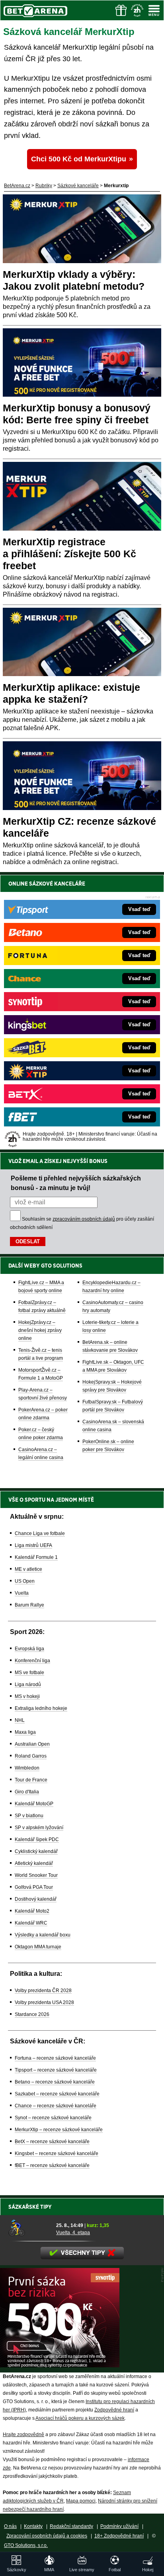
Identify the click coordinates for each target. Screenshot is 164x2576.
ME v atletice (28, 1569)
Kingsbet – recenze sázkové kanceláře (57, 2153)
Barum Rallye (29, 1605)
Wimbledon (27, 1768)
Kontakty (33, 2526)
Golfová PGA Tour (34, 1887)
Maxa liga (25, 1732)
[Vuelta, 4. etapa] (29, 2228)
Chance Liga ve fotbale (40, 1533)
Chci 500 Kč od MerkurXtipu (79, 159)
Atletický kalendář (34, 1863)
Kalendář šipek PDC (37, 1839)
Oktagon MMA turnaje (38, 1947)
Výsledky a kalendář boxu (43, 1935)
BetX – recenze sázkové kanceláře (52, 2142)
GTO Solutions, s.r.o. (26, 2545)
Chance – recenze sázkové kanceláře (56, 2106)
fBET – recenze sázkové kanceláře (52, 2165)
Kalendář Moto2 (32, 1911)
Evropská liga (29, 1649)
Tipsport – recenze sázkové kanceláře (56, 2070)
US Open (25, 1581)
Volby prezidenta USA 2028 (44, 2002)
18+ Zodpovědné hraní (119, 2536)
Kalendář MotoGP (34, 1804)
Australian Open (32, 1744)
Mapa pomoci (81, 2501)
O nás (10, 2526)
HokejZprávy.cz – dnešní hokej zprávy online (40, 1330)
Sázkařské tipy (30, 2207)
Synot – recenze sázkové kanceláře (53, 2118)
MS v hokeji (27, 1696)
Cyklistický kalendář (36, 1851)
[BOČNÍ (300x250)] (60, 2365)
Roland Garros (31, 1756)
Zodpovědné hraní (114, 2410)
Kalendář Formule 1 (36, 1557)
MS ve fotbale (29, 1673)
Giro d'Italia (27, 1792)
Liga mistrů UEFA (33, 1545)
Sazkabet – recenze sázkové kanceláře (57, 2094)
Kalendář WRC (31, 1923)
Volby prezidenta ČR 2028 (43, 1991)
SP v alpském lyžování (39, 1828)
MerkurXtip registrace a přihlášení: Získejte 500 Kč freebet (69, 554)
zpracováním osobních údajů (84, 1219)
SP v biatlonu (29, 1816)
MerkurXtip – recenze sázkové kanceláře (59, 2130)
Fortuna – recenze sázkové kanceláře (55, 2058)
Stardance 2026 (32, 2014)
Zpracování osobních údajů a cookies (47, 2536)
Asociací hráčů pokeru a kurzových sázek (80, 2418)
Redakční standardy (71, 2526)
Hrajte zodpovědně (23, 2435)
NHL (20, 1720)
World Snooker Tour (36, 1875)
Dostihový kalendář (36, 1899)
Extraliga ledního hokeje (41, 1708)
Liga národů (28, 1684)
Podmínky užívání (119, 2526)
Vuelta (22, 1593)
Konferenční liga (32, 1661)
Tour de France (31, 1780)
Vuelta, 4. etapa (73, 2233)
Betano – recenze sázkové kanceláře (55, 2082)
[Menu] (154, 10)
